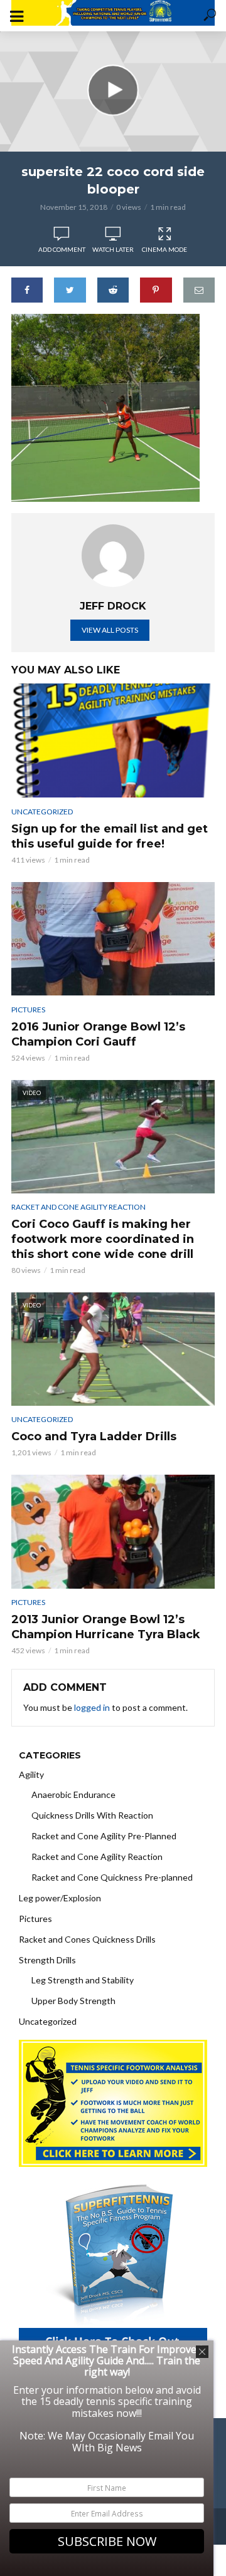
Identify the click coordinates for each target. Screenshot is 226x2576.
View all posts (110, 630)
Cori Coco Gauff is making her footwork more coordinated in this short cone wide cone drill (103, 1239)
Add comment (62, 249)
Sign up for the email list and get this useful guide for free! (110, 836)
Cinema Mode (164, 249)
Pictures (28, 1010)
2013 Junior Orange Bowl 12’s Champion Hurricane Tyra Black (106, 1627)
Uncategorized (42, 812)
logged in (92, 1707)
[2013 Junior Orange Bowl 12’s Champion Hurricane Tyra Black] (113, 1531)
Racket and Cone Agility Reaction (78, 1207)
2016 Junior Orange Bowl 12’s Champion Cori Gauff (98, 1034)
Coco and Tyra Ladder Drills (94, 1436)
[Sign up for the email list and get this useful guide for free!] (113, 740)
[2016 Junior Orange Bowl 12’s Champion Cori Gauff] (113, 939)
